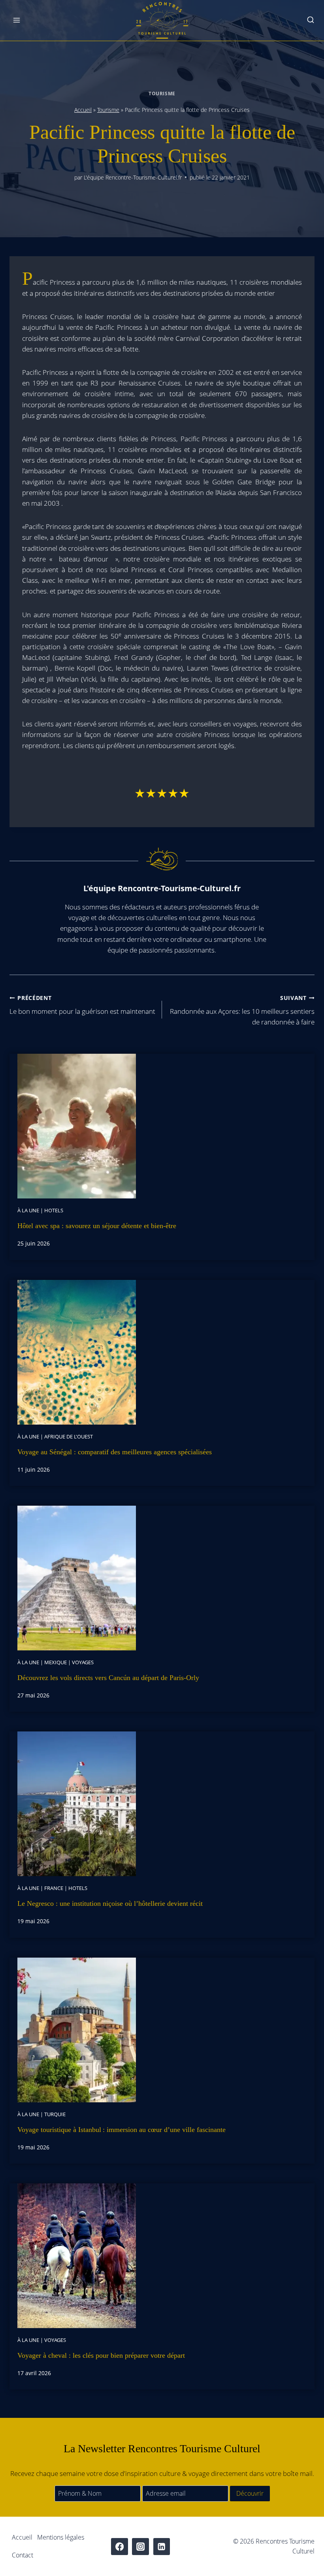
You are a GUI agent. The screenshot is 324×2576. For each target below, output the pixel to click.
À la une (28, 1210)
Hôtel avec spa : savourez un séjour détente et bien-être (97, 1226)
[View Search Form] (311, 20)
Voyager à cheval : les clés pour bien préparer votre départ (101, 2355)
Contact (23, 2555)
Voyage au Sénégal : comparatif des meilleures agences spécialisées (115, 1452)
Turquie (55, 2114)
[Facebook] (120, 2547)
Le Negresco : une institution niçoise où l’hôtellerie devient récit (110, 1903)
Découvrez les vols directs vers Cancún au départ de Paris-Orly (108, 1678)
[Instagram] (140, 2547)
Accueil (83, 110)
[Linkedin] (162, 2547)
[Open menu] (17, 20)
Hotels (54, 1210)
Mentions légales (61, 2537)
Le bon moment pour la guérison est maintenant (82, 1005)
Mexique (56, 1662)
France (54, 1888)
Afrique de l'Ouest (69, 1436)
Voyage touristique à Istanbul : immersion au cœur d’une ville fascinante (121, 2130)
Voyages (83, 1662)
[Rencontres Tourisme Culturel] (162, 20)
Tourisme (162, 93)
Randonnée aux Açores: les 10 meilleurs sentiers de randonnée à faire (242, 1010)
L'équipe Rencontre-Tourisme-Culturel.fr (133, 177)
